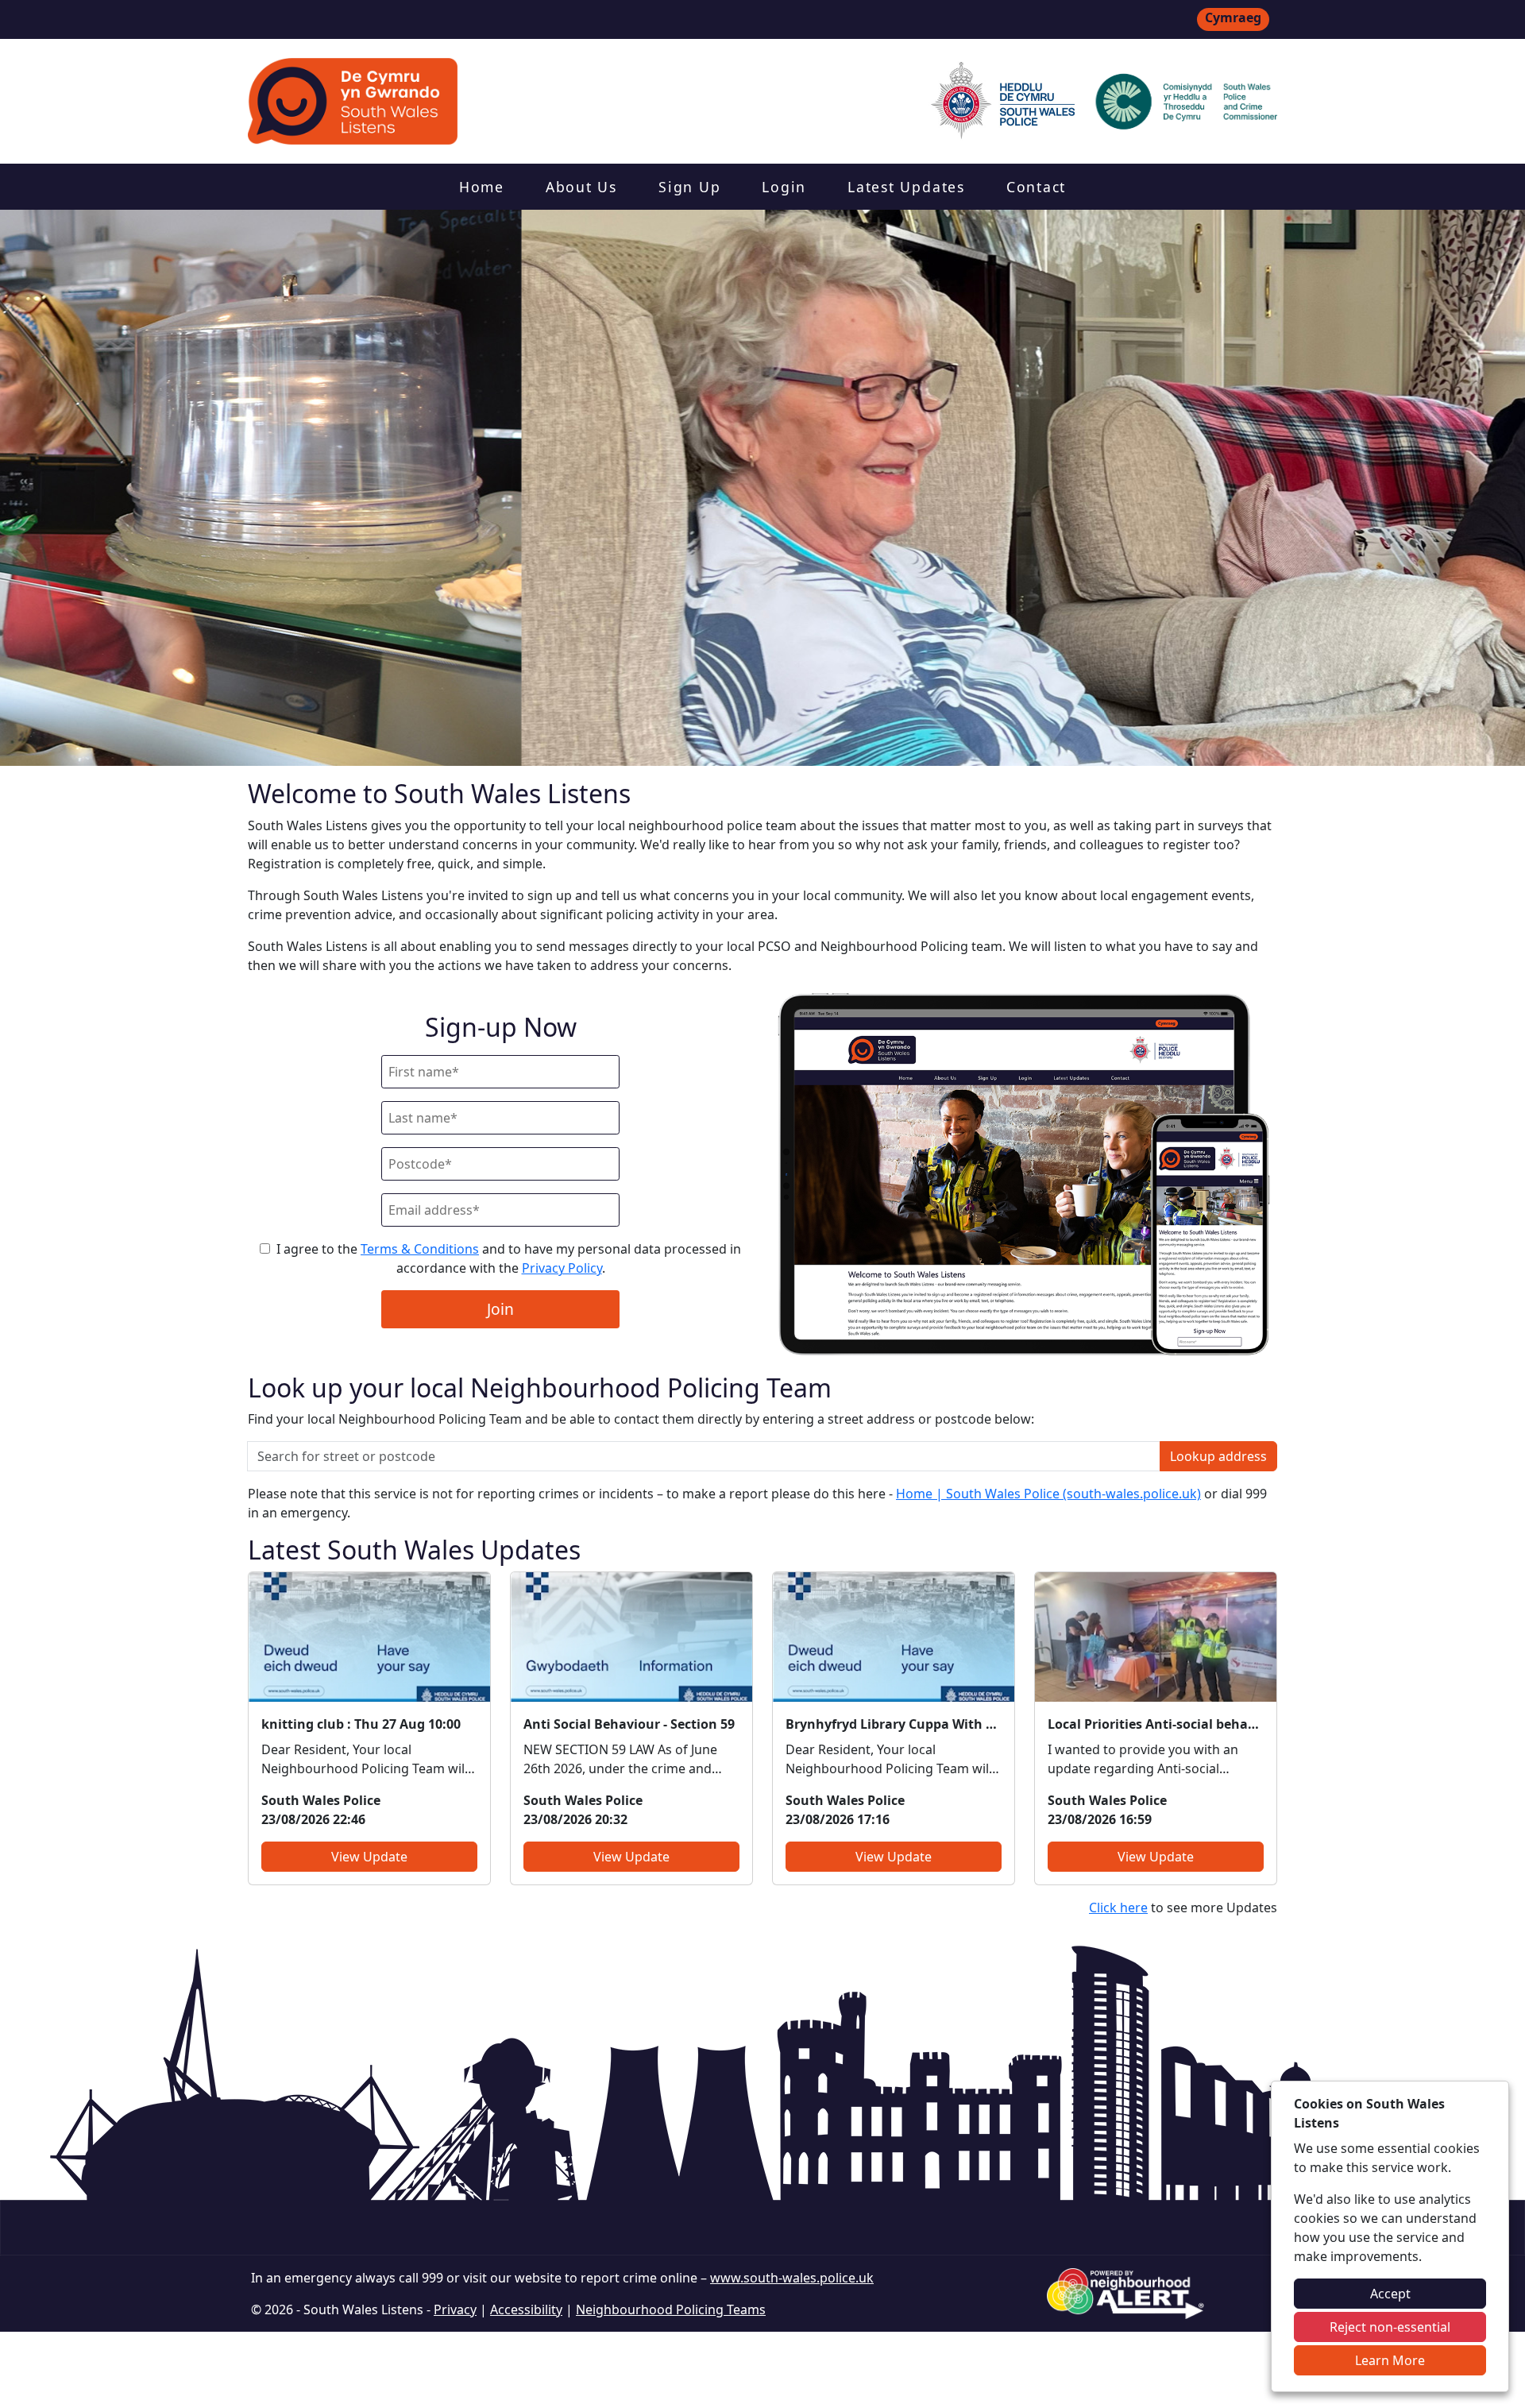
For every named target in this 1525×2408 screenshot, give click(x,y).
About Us (581, 187)
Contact (1036, 187)
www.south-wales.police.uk (792, 2278)
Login (784, 187)
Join (500, 1309)
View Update (369, 1857)
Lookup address (1218, 1456)
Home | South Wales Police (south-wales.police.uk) (1048, 1494)
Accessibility (526, 2309)
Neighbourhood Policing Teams (671, 2309)
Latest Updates (906, 187)
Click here (1118, 1907)
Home (482, 187)
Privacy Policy (562, 1268)
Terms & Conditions (420, 1249)
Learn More (1390, 2360)
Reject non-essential (1390, 2327)
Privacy (455, 2309)
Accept (1390, 2294)
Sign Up (689, 187)
